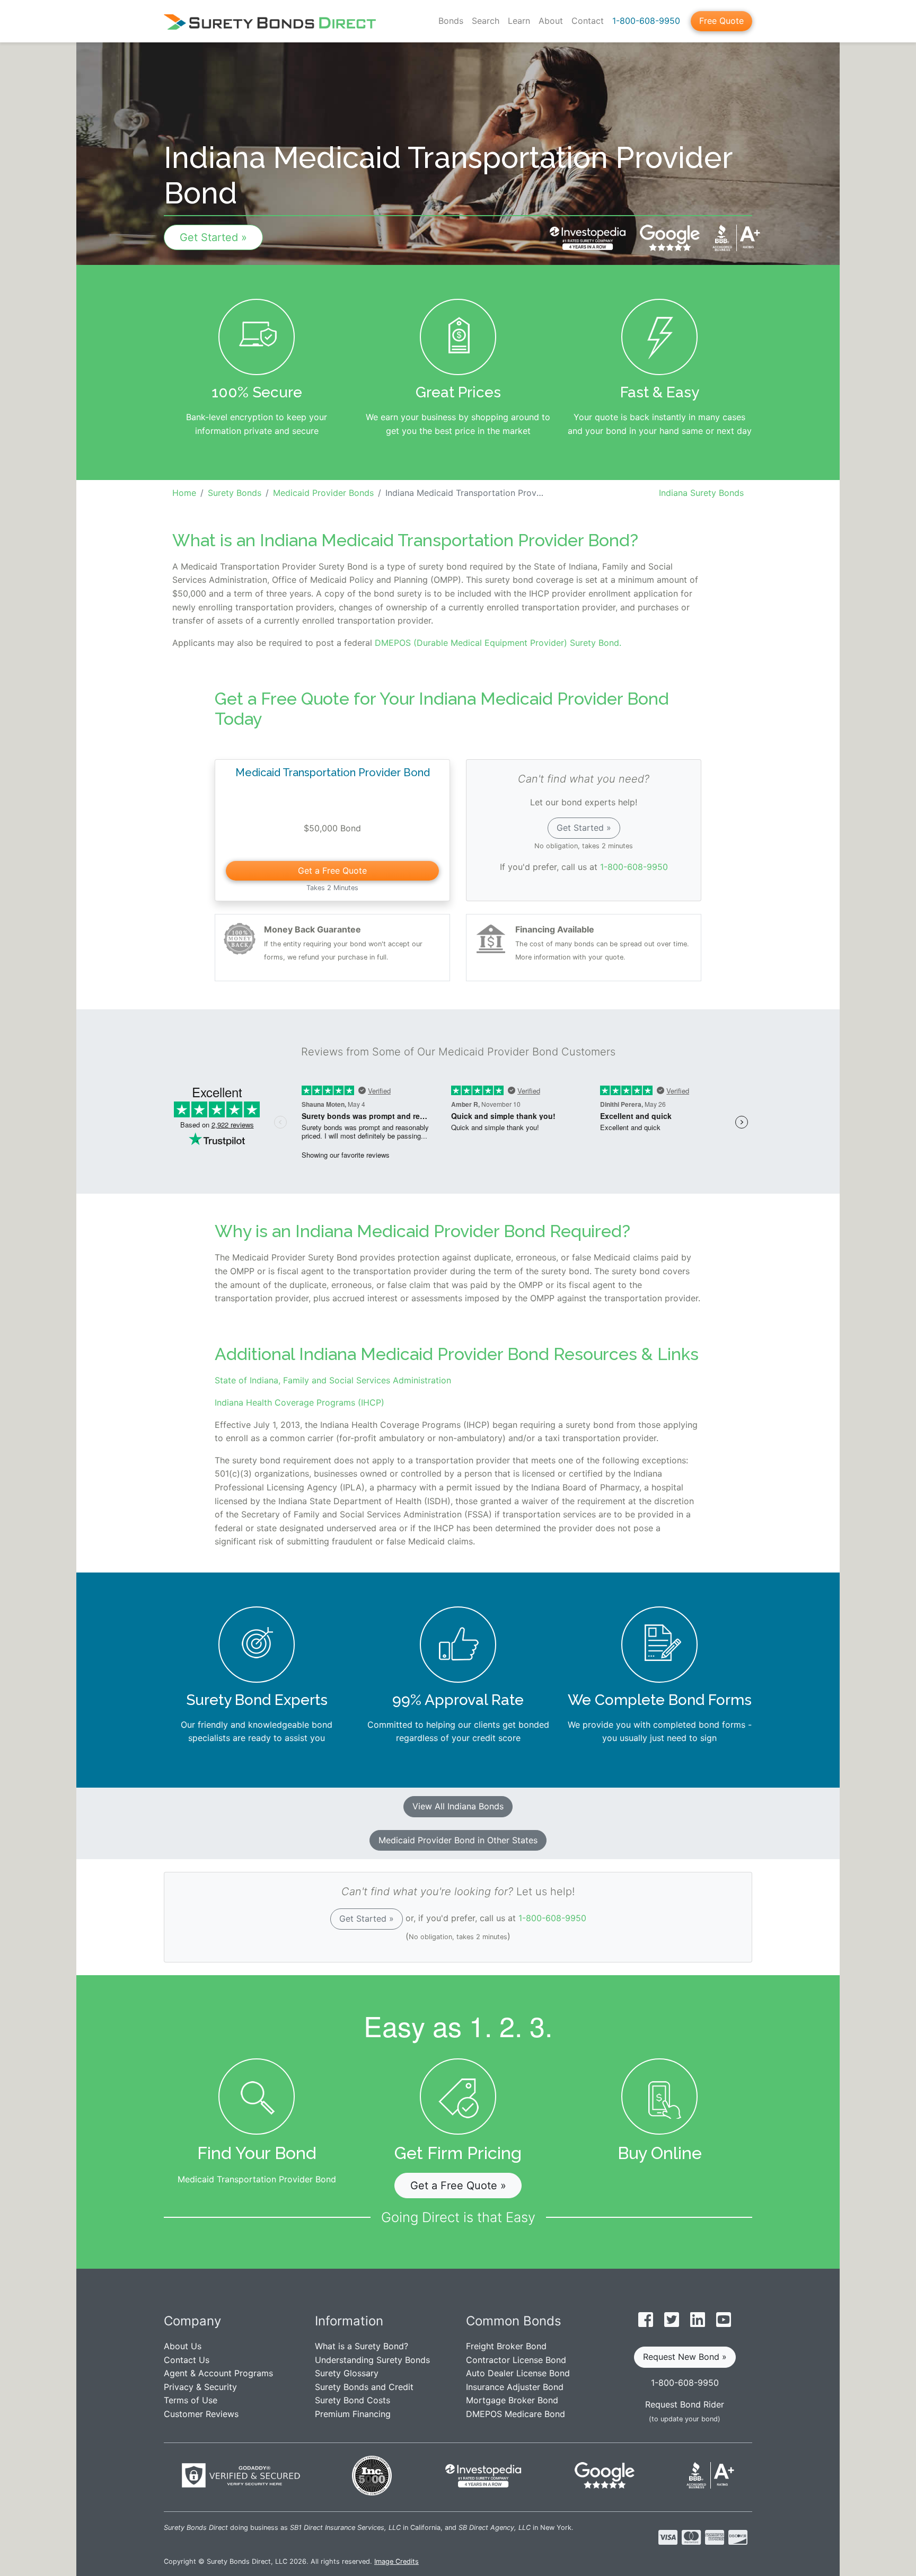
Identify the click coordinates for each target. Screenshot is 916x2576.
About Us (183, 2346)
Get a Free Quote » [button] (458, 2186)
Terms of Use (191, 2400)
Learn (519, 21)
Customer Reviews (201, 2414)
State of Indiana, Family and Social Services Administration (333, 1380)
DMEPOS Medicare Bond (516, 2414)
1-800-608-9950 (646, 21)
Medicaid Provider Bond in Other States (458, 1840)
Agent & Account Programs (218, 2373)
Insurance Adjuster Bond (515, 2387)
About (551, 21)
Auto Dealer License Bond (518, 2373)
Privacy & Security (200, 2387)
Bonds (451, 21)
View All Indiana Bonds (458, 1806)
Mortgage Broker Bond (512, 2400)
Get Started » (213, 237)
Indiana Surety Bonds (701, 493)
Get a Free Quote (332, 870)
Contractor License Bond (516, 2360)
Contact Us (187, 2360)
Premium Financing (353, 2414)
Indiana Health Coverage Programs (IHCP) (300, 1402)
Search (486, 21)
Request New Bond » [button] (685, 2357)
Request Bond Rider (685, 2404)
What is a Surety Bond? (362, 2346)
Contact (588, 21)
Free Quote (721, 21)
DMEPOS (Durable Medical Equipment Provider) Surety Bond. (498, 643)
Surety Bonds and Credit (364, 2387)
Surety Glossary (347, 2373)
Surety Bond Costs (353, 2400)
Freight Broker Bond (506, 2346)
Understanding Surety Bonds (372, 2360)
